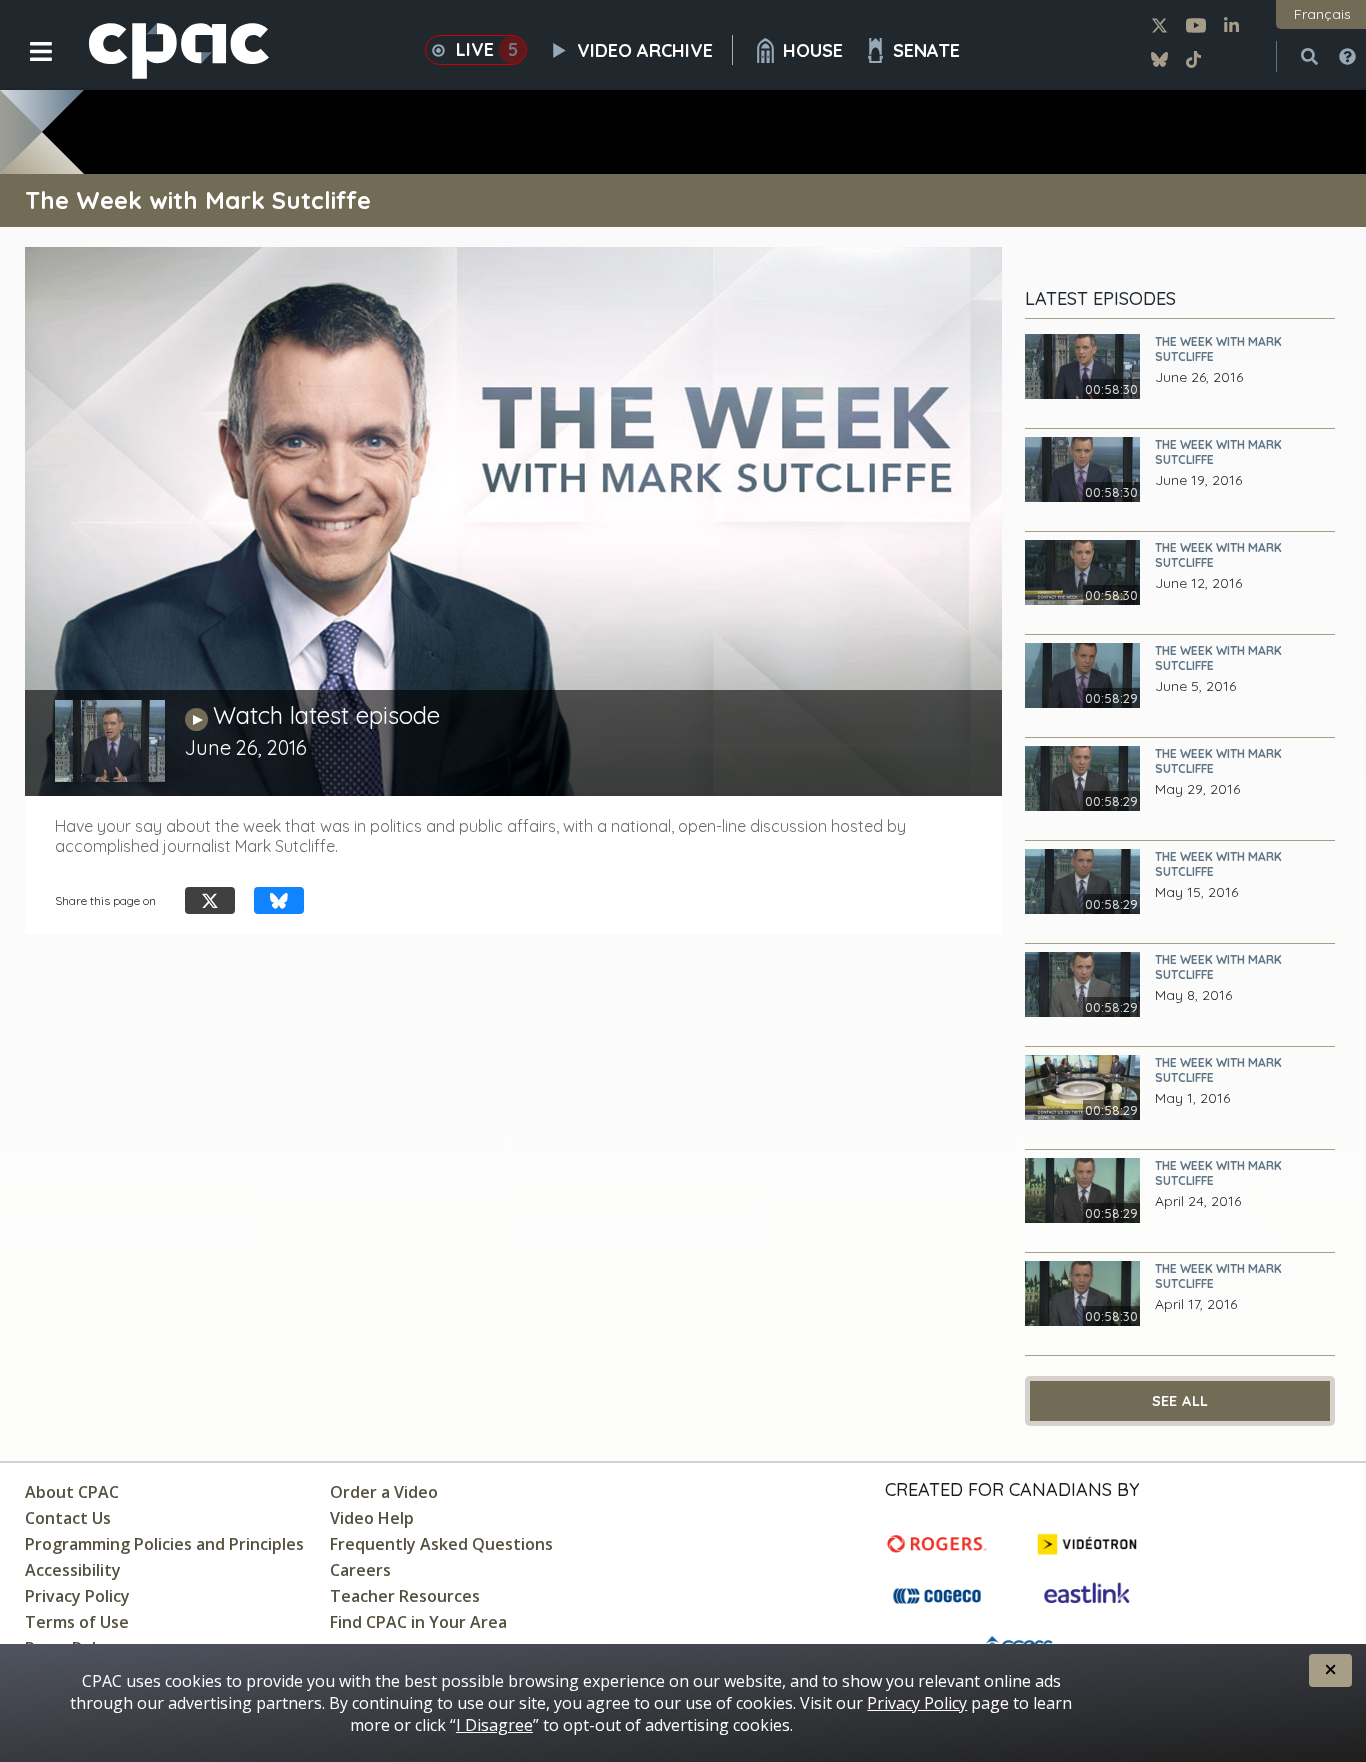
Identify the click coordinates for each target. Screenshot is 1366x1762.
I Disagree (494, 1725)
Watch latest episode (326, 715)
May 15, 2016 (1196, 892)
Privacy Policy (77, 1596)
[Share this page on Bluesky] (279, 900)
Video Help (372, 1518)
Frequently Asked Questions (441, 1544)
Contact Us (68, 1518)
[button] (27, 67)
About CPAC (72, 1492)
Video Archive (645, 50)
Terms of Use (77, 1622)
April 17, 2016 (1196, 1304)
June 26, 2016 (1199, 377)
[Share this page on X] (210, 900)
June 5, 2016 (1195, 686)
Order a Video (384, 1492)
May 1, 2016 (1192, 1098)
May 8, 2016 (1193, 995)
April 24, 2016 (1198, 1201)
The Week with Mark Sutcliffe (1218, 349)
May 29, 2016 (1197, 789)
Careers (360, 1570)
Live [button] (487, 49)
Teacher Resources (405, 1596)
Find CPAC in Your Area (418, 1622)
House (813, 50)
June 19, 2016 (1198, 480)
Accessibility (73, 1570)
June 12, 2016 (1198, 583)
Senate (926, 50)
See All (1180, 1401)
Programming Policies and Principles (164, 1544)
